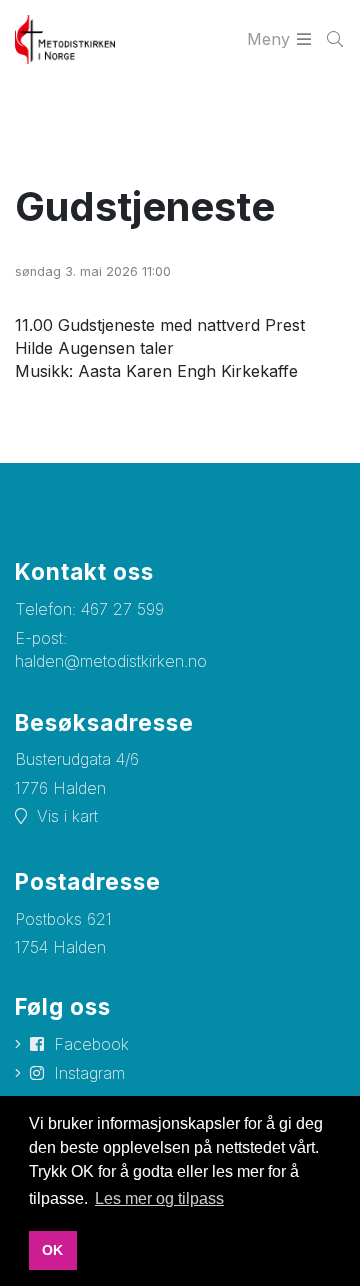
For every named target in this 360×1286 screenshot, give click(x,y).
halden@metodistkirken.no (111, 661)
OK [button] (52, 1250)
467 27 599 (122, 609)
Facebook (91, 1044)
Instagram (89, 1073)
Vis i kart (67, 816)
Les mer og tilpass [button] (159, 1198)
